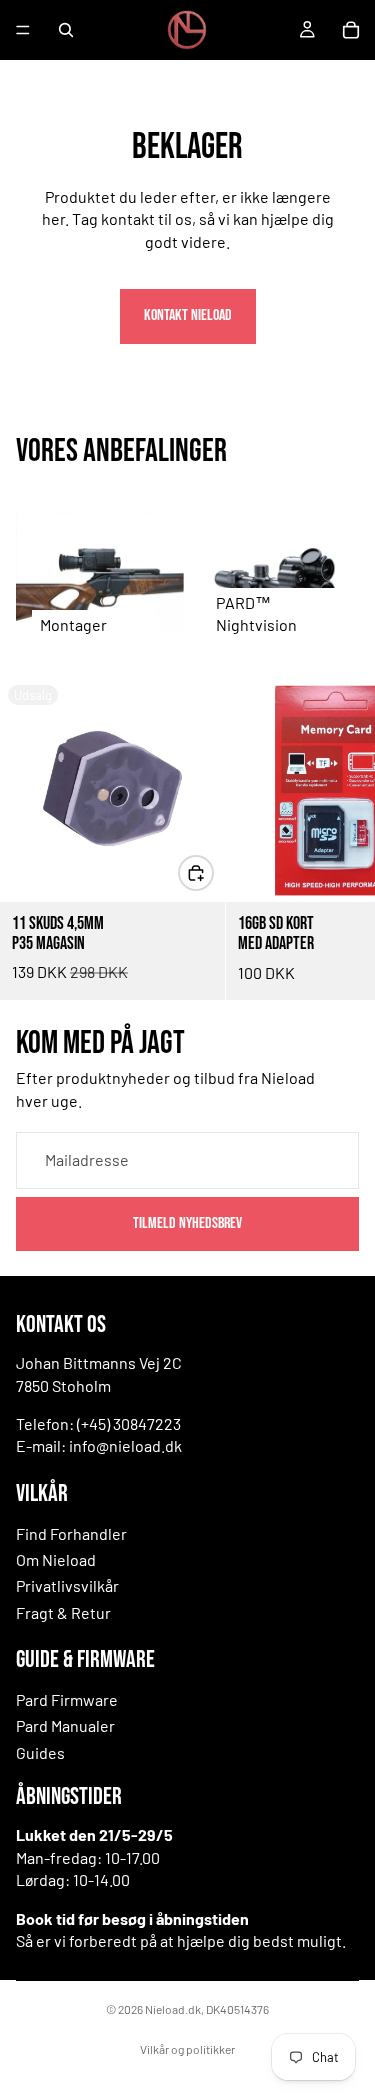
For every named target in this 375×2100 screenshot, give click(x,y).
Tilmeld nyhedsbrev (187, 1222)
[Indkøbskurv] (351, 30)
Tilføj (213, 871)
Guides (40, 1752)
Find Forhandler (71, 1533)
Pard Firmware (67, 1699)
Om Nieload (56, 1559)
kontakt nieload (188, 315)
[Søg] (66, 30)
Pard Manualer (65, 1725)
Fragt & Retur (63, 1612)
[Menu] (23, 30)
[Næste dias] (337, 838)
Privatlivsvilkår (67, 1585)
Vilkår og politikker (187, 2049)
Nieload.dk (173, 2009)
